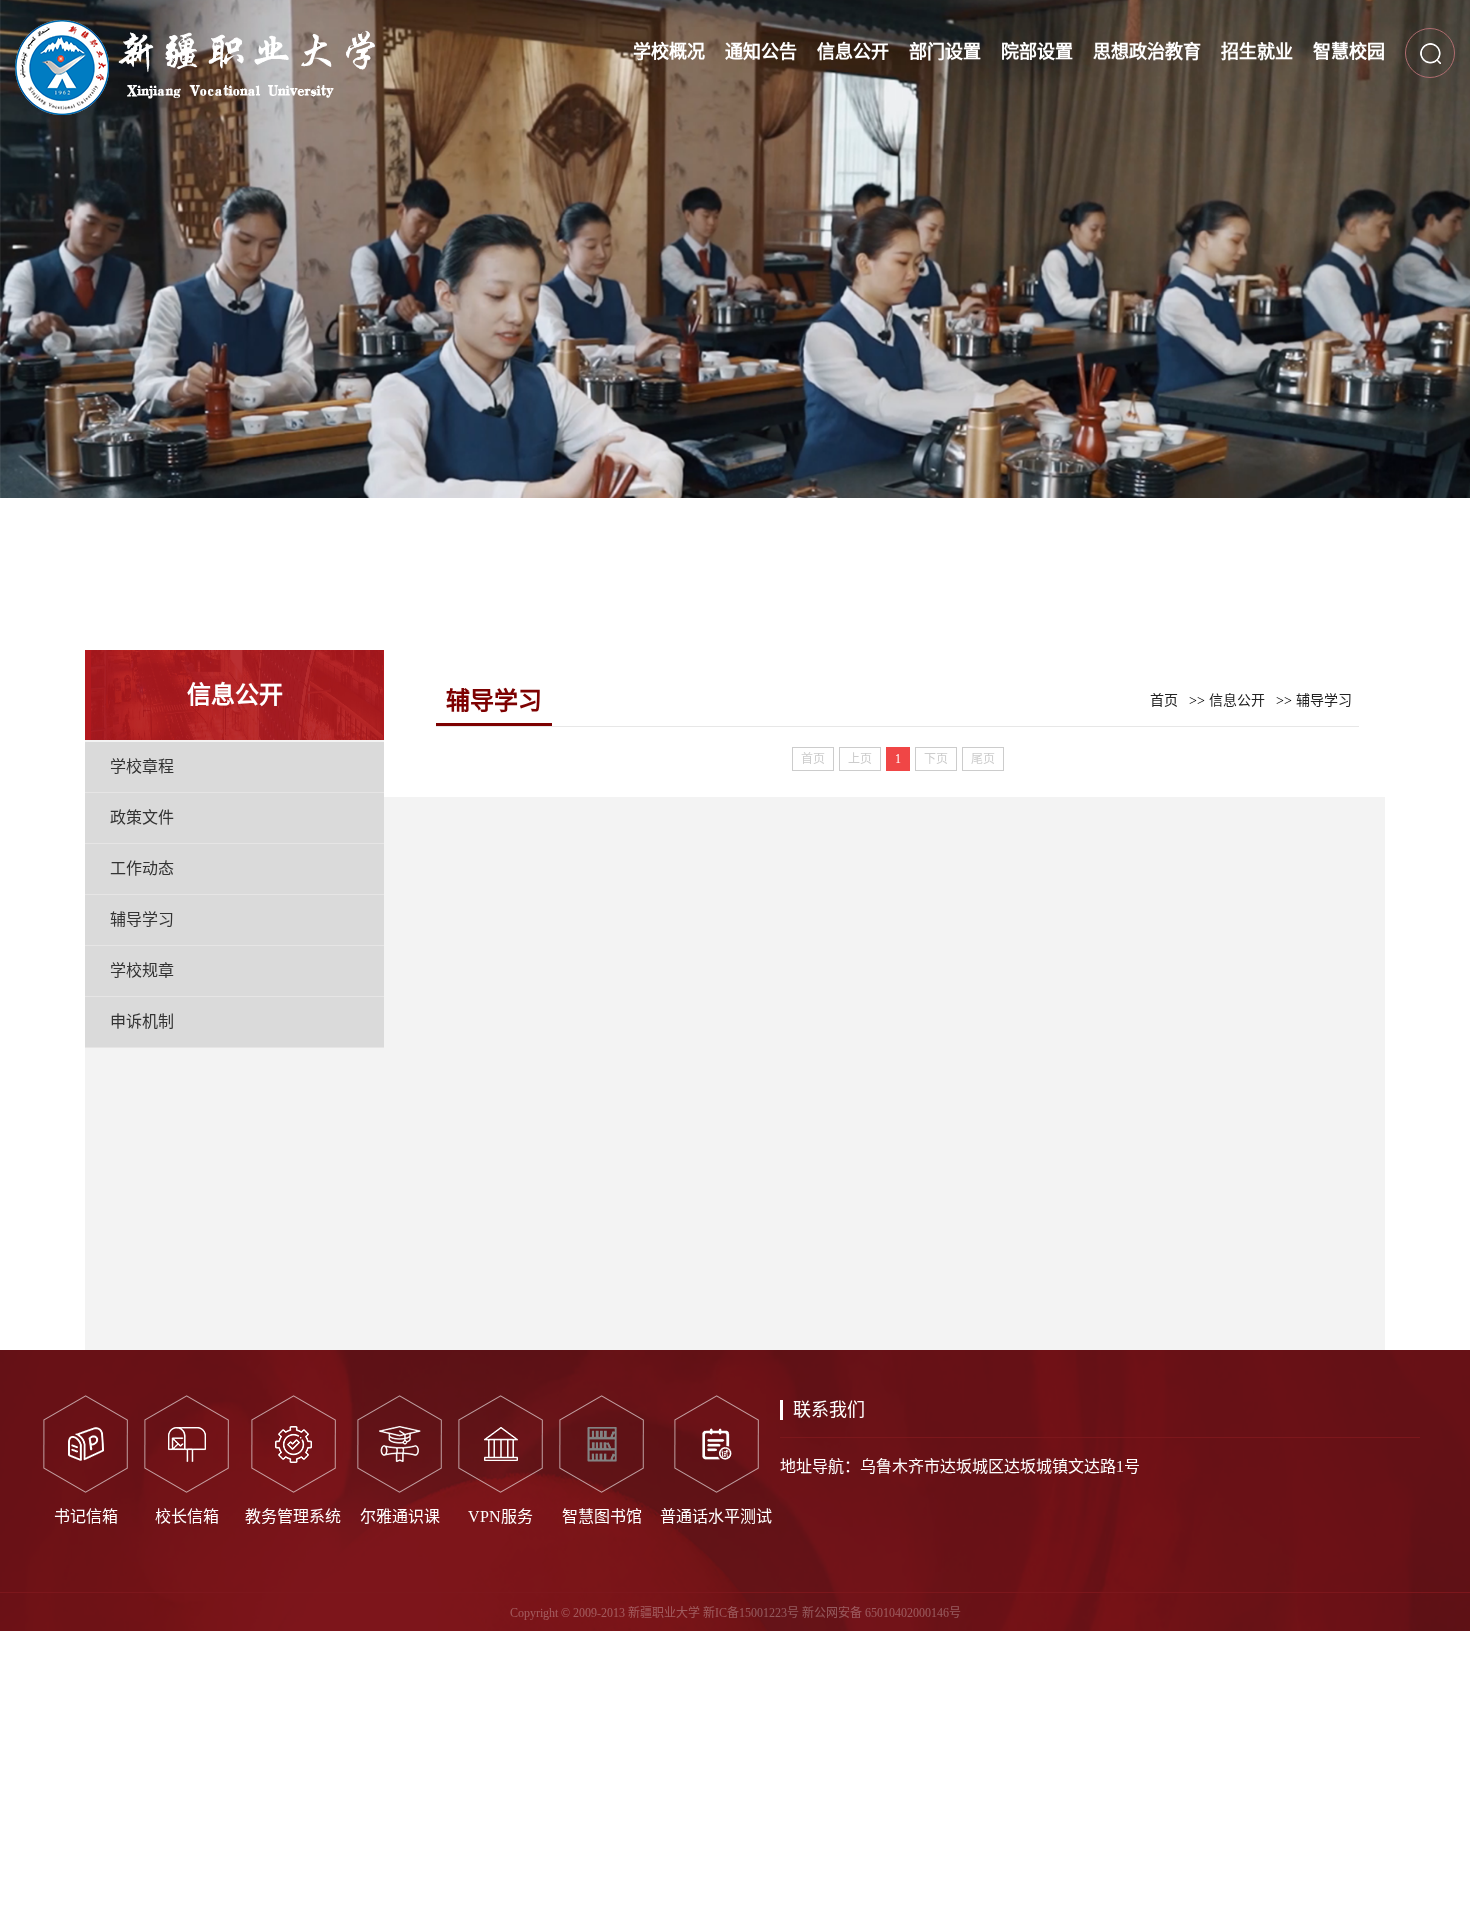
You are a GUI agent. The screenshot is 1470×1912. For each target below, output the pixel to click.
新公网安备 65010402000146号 (881, 1613)
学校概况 (669, 52)
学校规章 (142, 970)
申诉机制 (142, 1021)
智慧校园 (1349, 52)
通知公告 (761, 52)
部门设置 (945, 52)
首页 (1164, 700)
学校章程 (142, 766)
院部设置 (1037, 52)
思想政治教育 (1147, 52)
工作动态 (142, 868)
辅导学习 (142, 919)
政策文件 (142, 817)
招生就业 (1257, 52)
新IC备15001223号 (751, 1613)
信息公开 (853, 52)
